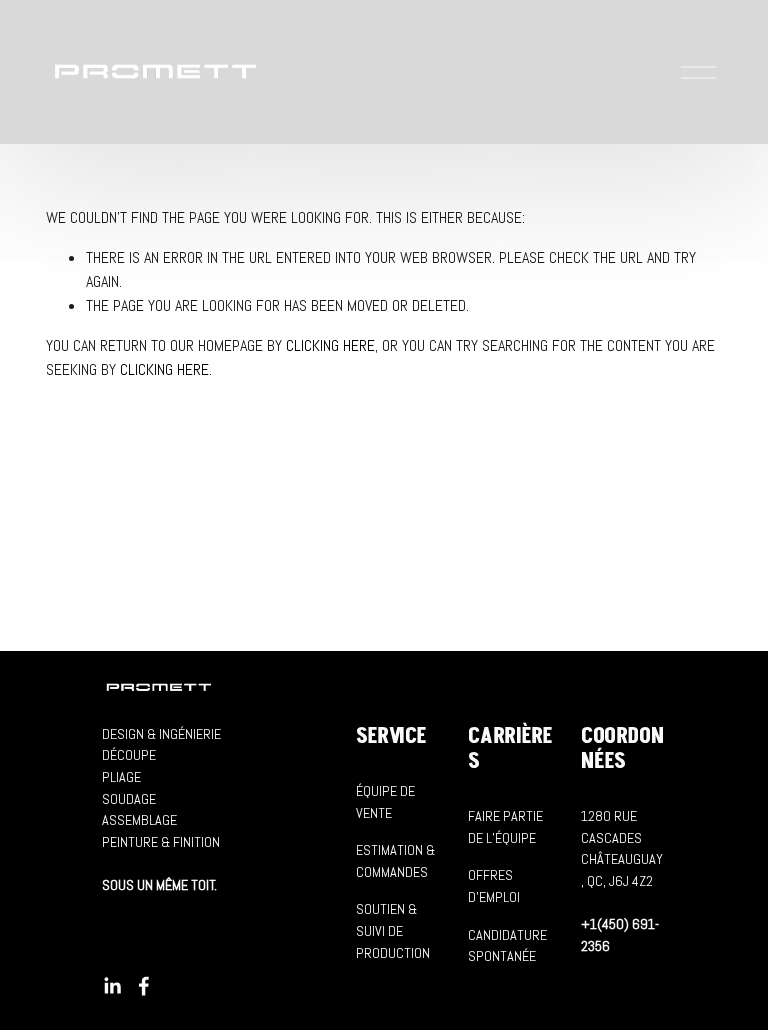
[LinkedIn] (112, 986)
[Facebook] (144, 986)
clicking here (330, 345)
